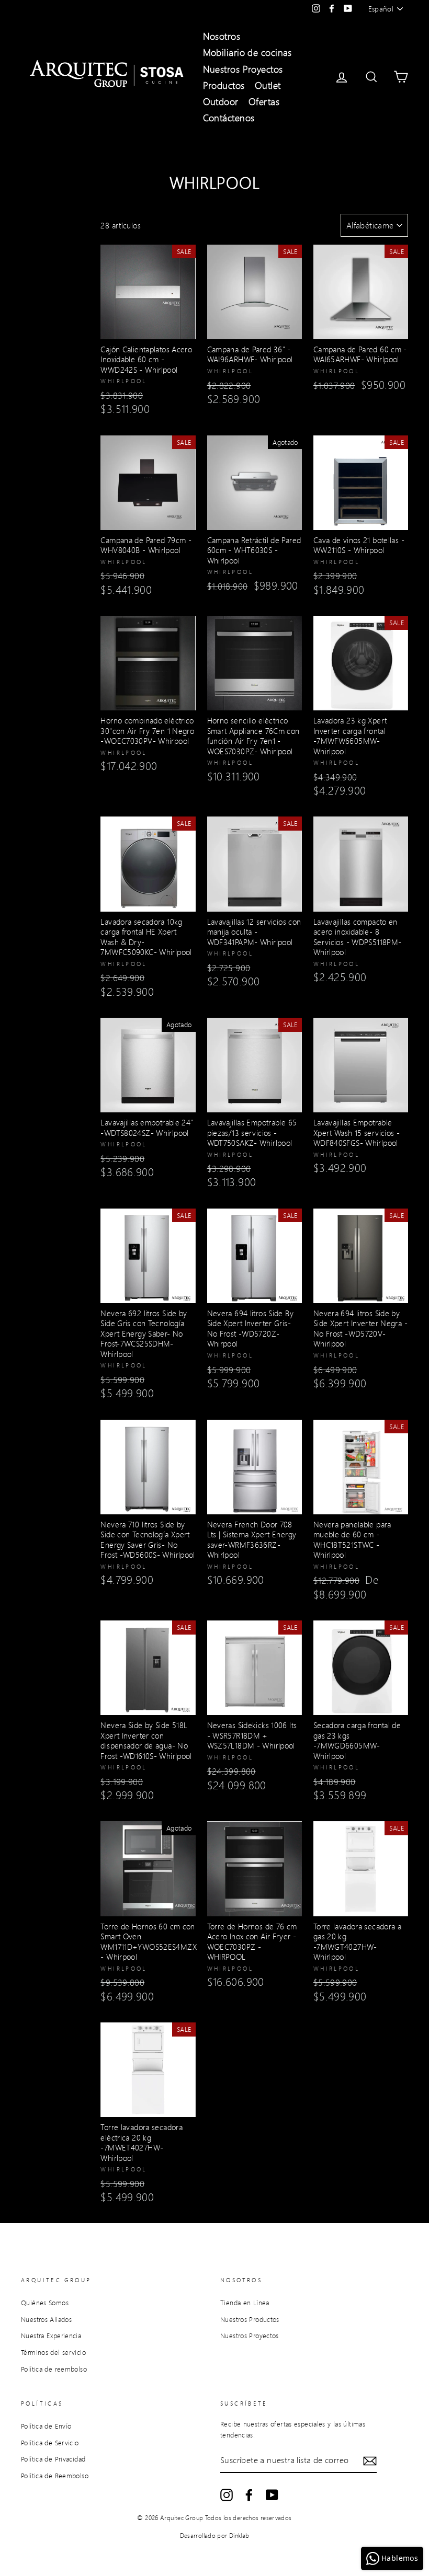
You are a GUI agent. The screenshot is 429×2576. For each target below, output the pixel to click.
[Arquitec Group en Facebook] (249, 2495)
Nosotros (222, 36)
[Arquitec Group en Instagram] (227, 2495)
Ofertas (264, 101)
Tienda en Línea (245, 2303)
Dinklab (239, 2535)
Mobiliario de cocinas (247, 52)
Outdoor (221, 101)
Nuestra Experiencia (51, 2336)
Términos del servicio (53, 2352)
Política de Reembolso (55, 2476)
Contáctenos (229, 118)
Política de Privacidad (53, 2459)
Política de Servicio (50, 2443)
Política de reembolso (54, 2369)
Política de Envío (46, 2426)
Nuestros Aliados (46, 2319)
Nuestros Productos (250, 2319)
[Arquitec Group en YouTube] (272, 2495)
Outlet (268, 85)
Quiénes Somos (45, 2303)
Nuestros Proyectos (243, 69)
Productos (224, 85)
